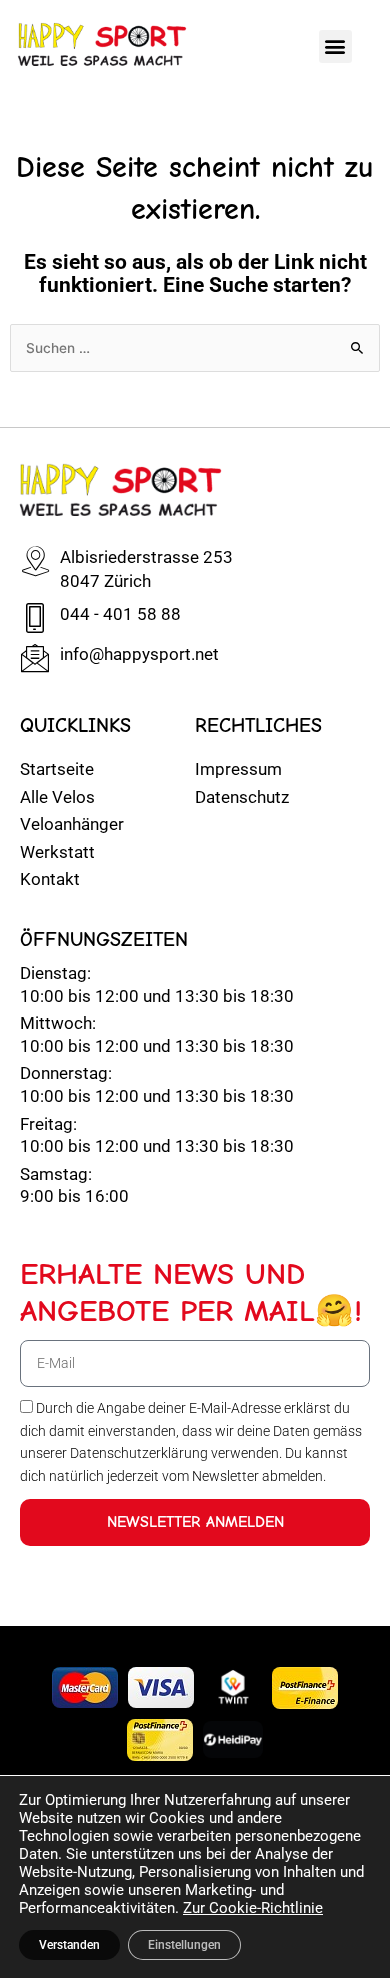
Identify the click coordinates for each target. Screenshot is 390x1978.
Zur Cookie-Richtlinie (253, 1908)
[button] (335, 46)
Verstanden (69, 1945)
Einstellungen (184, 1945)
